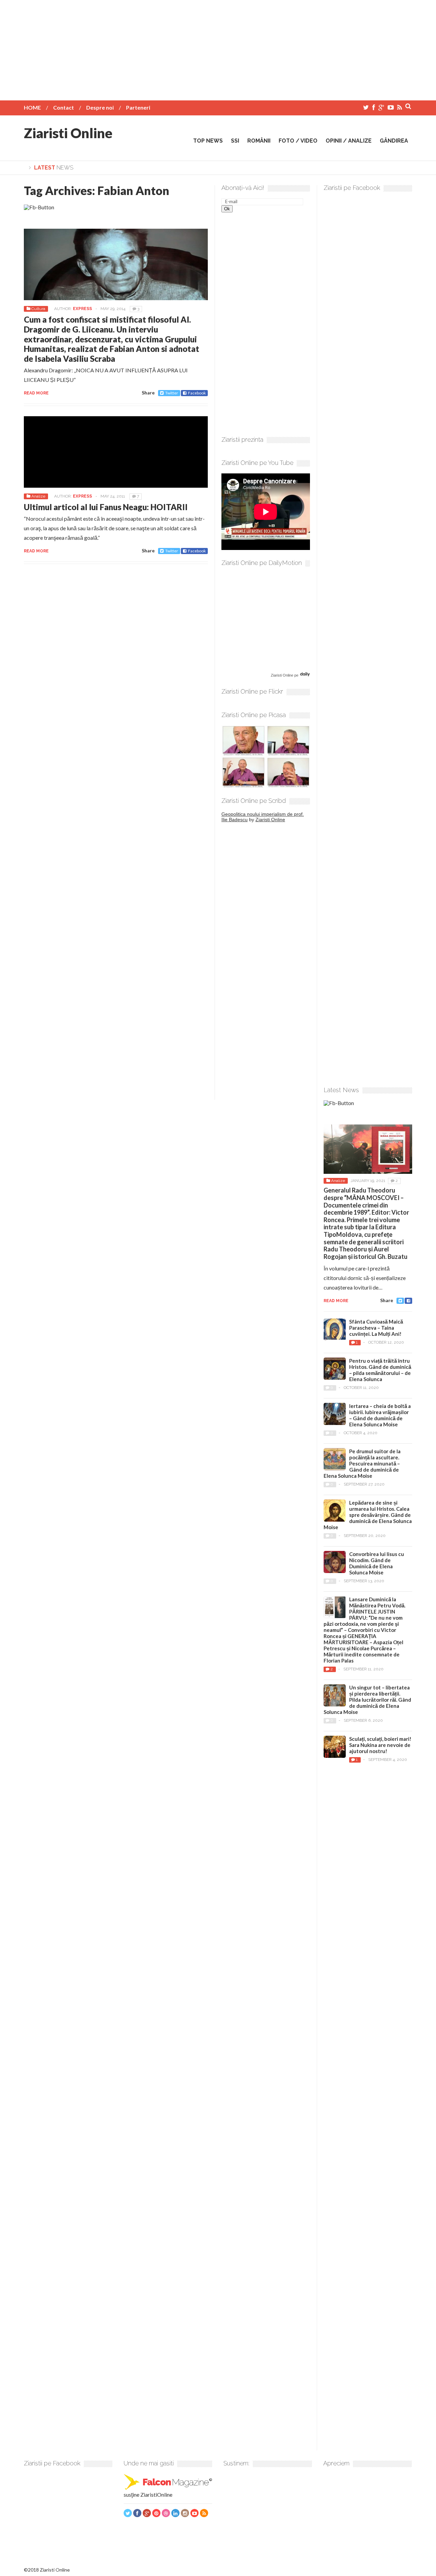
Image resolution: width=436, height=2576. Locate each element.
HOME (32, 107)
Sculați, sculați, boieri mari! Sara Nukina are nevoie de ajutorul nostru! (380, 1745)
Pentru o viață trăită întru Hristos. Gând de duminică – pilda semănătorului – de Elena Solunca (380, 1370)
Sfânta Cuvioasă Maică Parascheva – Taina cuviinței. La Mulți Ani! (376, 1328)
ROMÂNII (259, 141)
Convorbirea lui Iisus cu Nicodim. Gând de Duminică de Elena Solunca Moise (377, 1563)
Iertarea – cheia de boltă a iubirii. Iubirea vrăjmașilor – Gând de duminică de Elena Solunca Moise (380, 1415)
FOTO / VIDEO (298, 141)
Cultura (38, 309)
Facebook (197, 393)
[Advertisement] (218, 48)
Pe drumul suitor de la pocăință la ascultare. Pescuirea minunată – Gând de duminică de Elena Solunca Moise (362, 1463)
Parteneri (138, 107)
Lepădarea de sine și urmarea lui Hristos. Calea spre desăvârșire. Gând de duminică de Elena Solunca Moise (368, 1515)
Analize (38, 496)
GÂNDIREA (394, 141)
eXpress (82, 309)
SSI (235, 141)
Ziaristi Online (68, 133)
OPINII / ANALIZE (349, 141)
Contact (64, 107)
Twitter (172, 393)
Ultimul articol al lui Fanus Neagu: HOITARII (106, 507)
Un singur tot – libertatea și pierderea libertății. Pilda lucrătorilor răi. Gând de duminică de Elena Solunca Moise (367, 1700)
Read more (36, 393)
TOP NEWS (208, 141)
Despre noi (100, 107)
